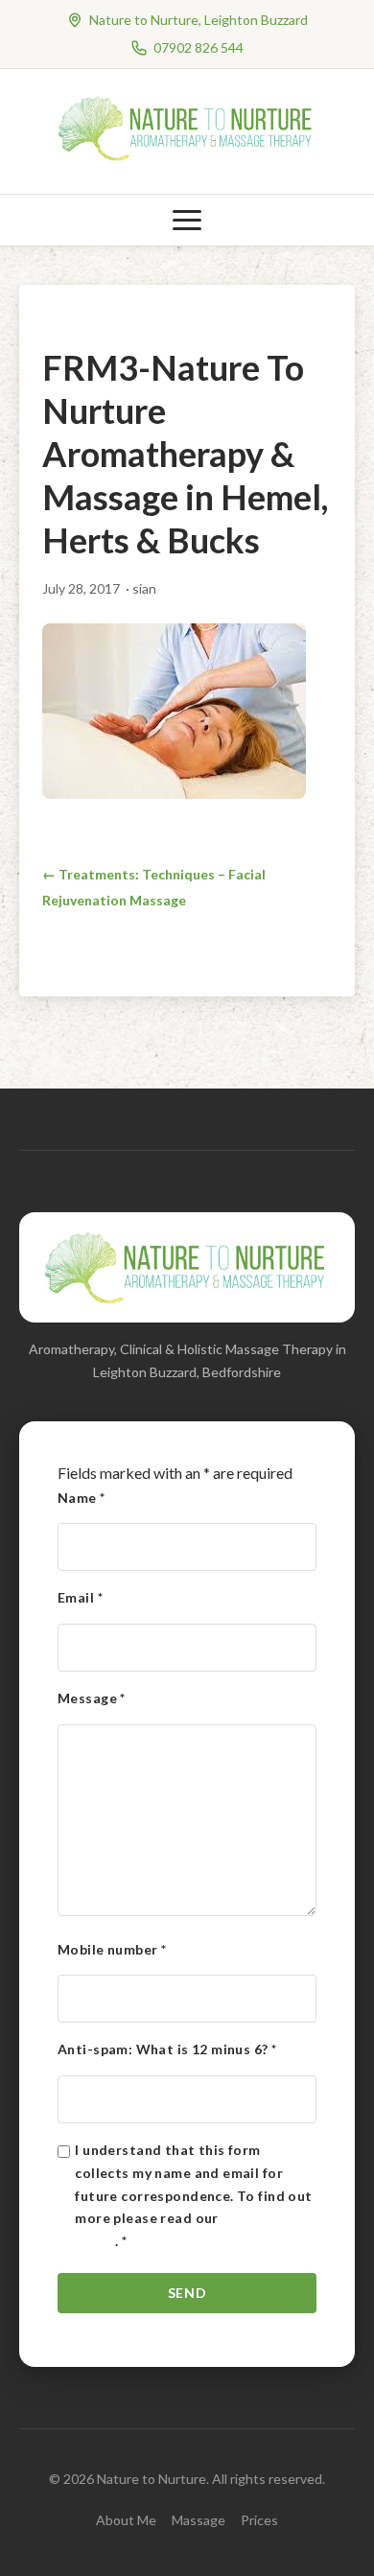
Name (82, 1498)
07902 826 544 (199, 47)
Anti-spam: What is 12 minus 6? (167, 2049)
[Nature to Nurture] (187, 158)
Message (92, 1698)
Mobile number (112, 1949)
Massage (199, 2520)
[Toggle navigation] (187, 220)
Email (80, 1597)
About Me (126, 2520)
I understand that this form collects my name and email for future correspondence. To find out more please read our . (193, 2195)
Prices (259, 2520)
